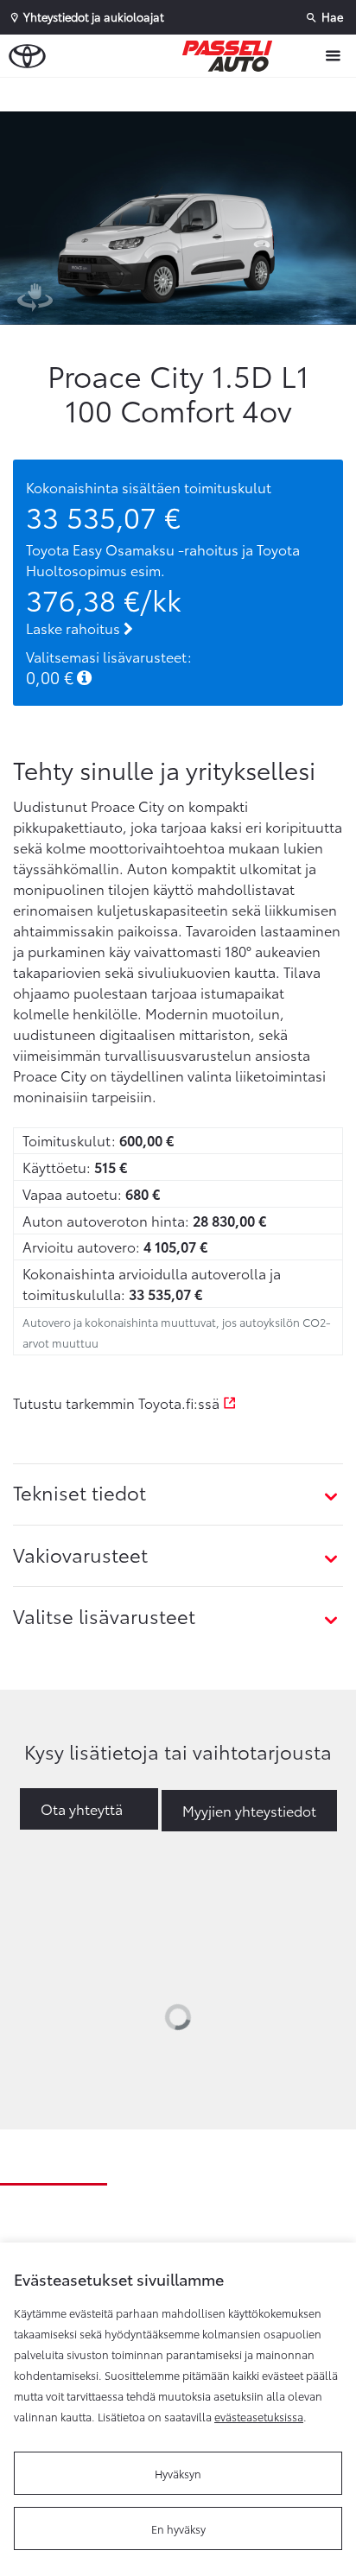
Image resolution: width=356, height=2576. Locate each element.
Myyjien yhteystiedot (249, 1810)
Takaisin (182, 94)
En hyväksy (178, 2528)
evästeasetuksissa (259, 2416)
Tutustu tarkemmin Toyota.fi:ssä (118, 1402)
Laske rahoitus (75, 628)
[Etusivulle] (232, 56)
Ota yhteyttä (82, 1808)
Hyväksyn (178, 2473)
